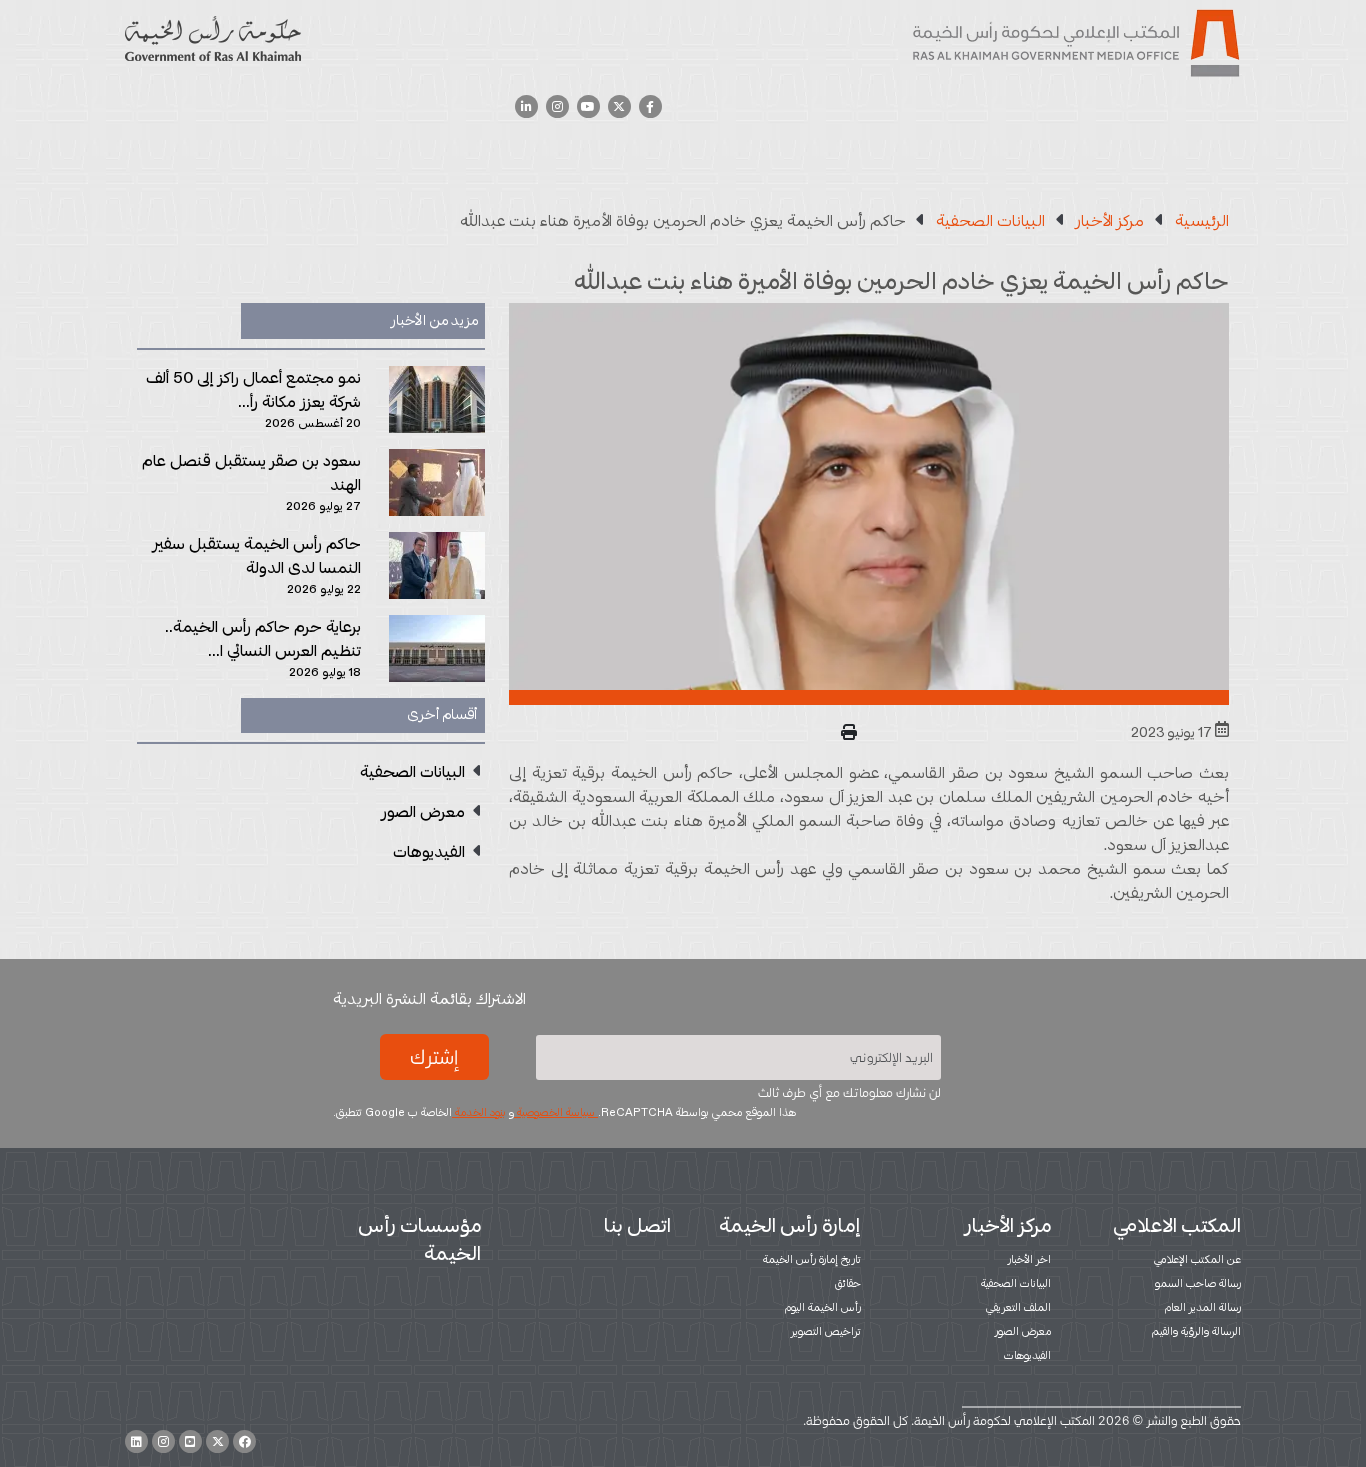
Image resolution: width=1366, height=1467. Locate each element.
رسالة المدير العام (1203, 1307)
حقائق (848, 1283)
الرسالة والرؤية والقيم (1196, 1331)
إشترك (434, 1057)
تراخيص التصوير (826, 1331)
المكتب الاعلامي (1177, 1225)
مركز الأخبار (1008, 1225)
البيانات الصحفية (1016, 1283)
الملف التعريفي (1018, 1307)
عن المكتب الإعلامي (1197, 1259)
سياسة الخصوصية (556, 1112)
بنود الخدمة (479, 1112)
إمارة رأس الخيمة (790, 1225)
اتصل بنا (637, 1225)
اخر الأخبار (1029, 1259)
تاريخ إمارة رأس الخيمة (812, 1259)
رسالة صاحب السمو (1198, 1283)
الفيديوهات (1027, 1355)
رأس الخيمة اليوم (823, 1307)
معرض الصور (1023, 1331)
